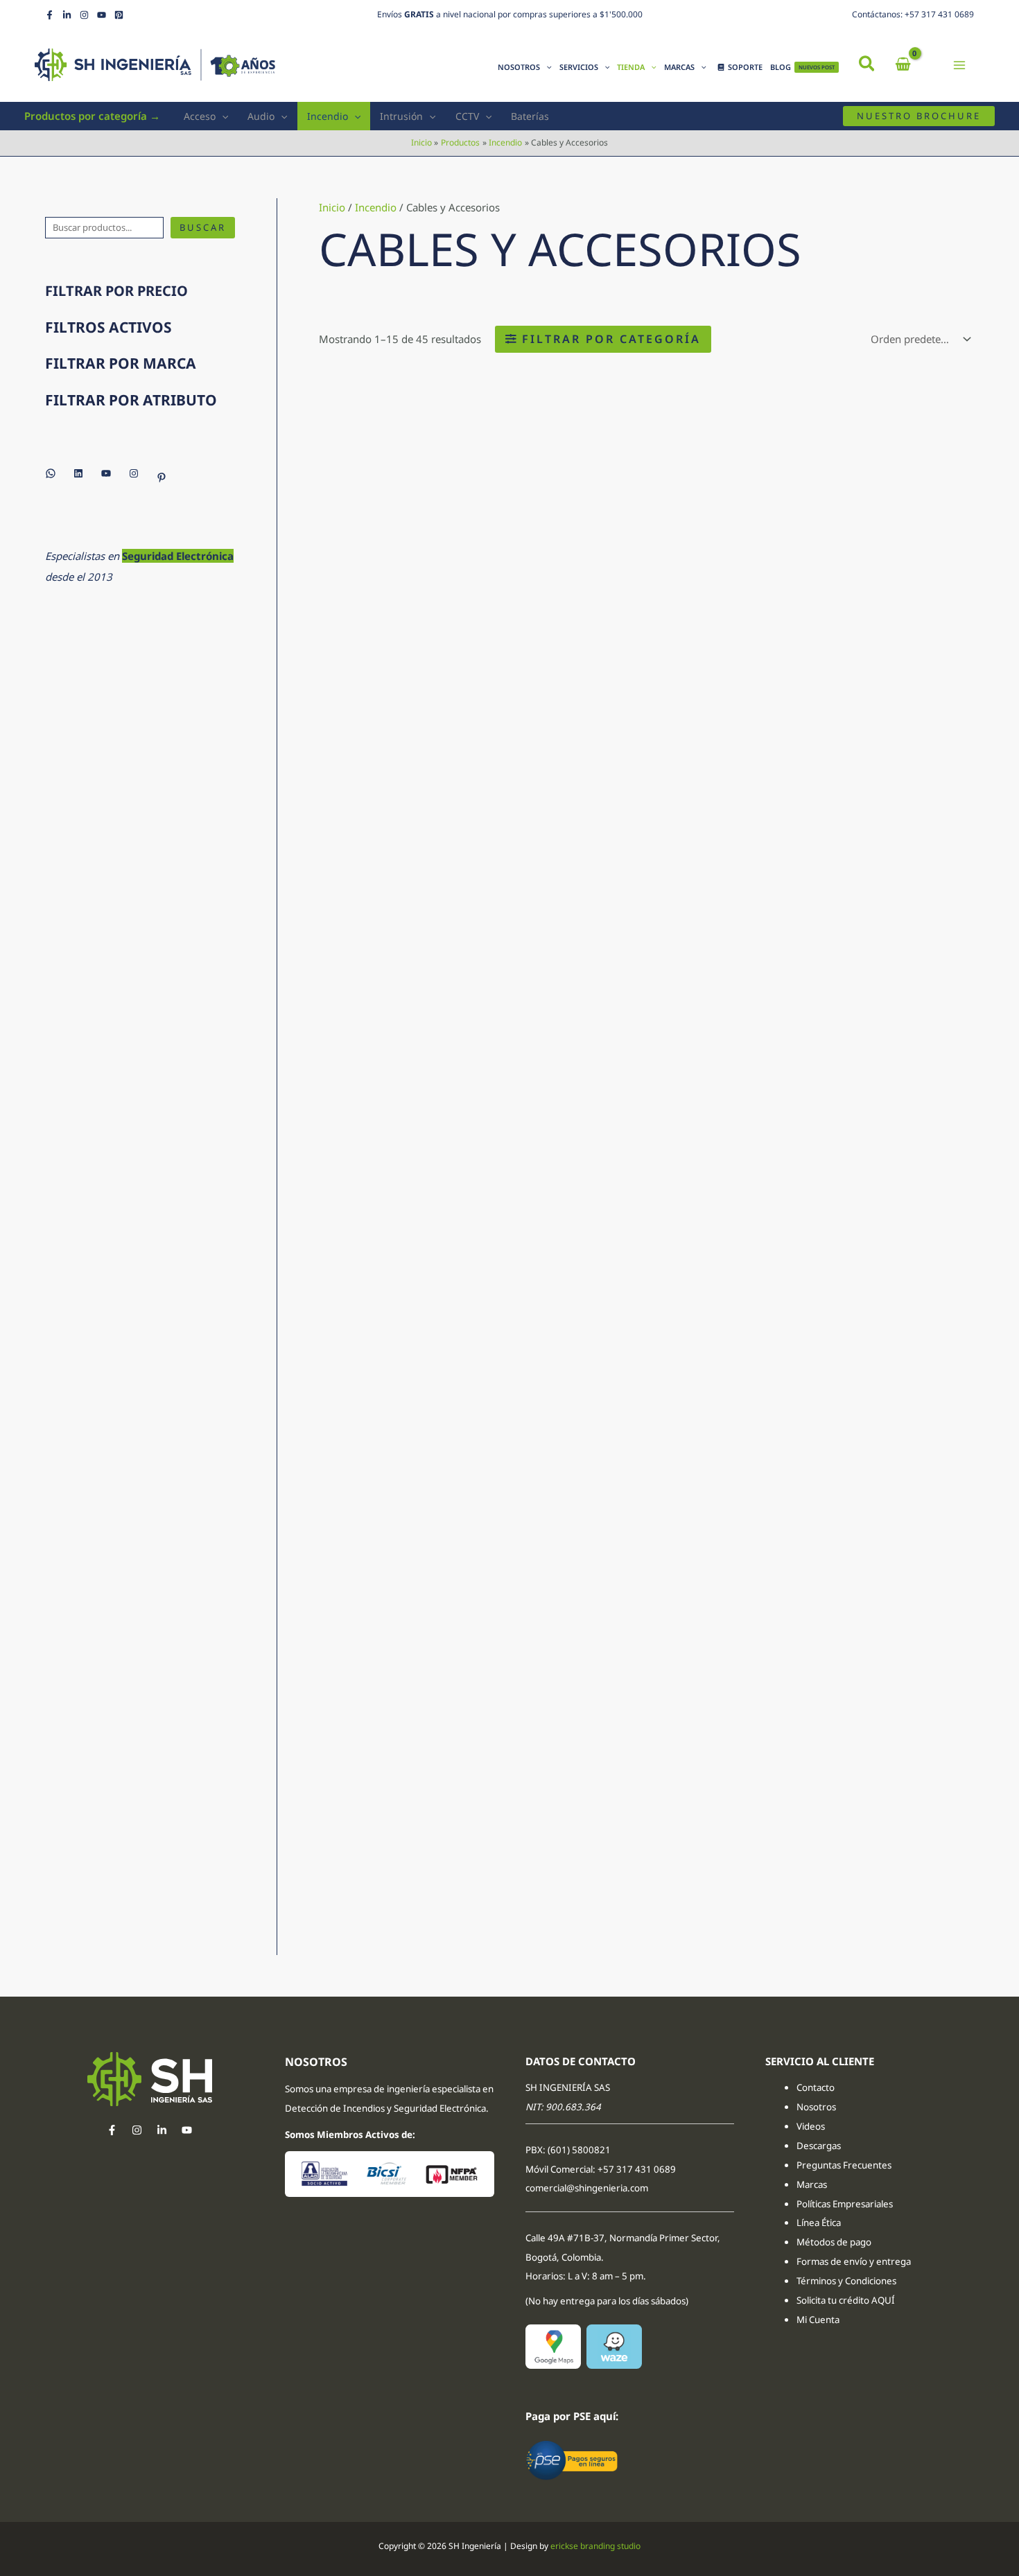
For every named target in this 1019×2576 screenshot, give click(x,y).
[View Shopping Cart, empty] (903, 65)
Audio (261, 116)
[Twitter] (162, 2130)
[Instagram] (84, 15)
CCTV (467, 116)
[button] (868, 65)
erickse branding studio (595, 2546)
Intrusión (401, 116)
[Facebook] (50, 15)
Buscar (203, 227)
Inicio (332, 207)
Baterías (530, 116)
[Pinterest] (119, 15)
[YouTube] (102, 15)
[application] (546, 67)
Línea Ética (820, 2223)
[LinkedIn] (67, 15)
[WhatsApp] (51, 473)
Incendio (328, 116)
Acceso (200, 116)
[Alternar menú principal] (960, 65)
